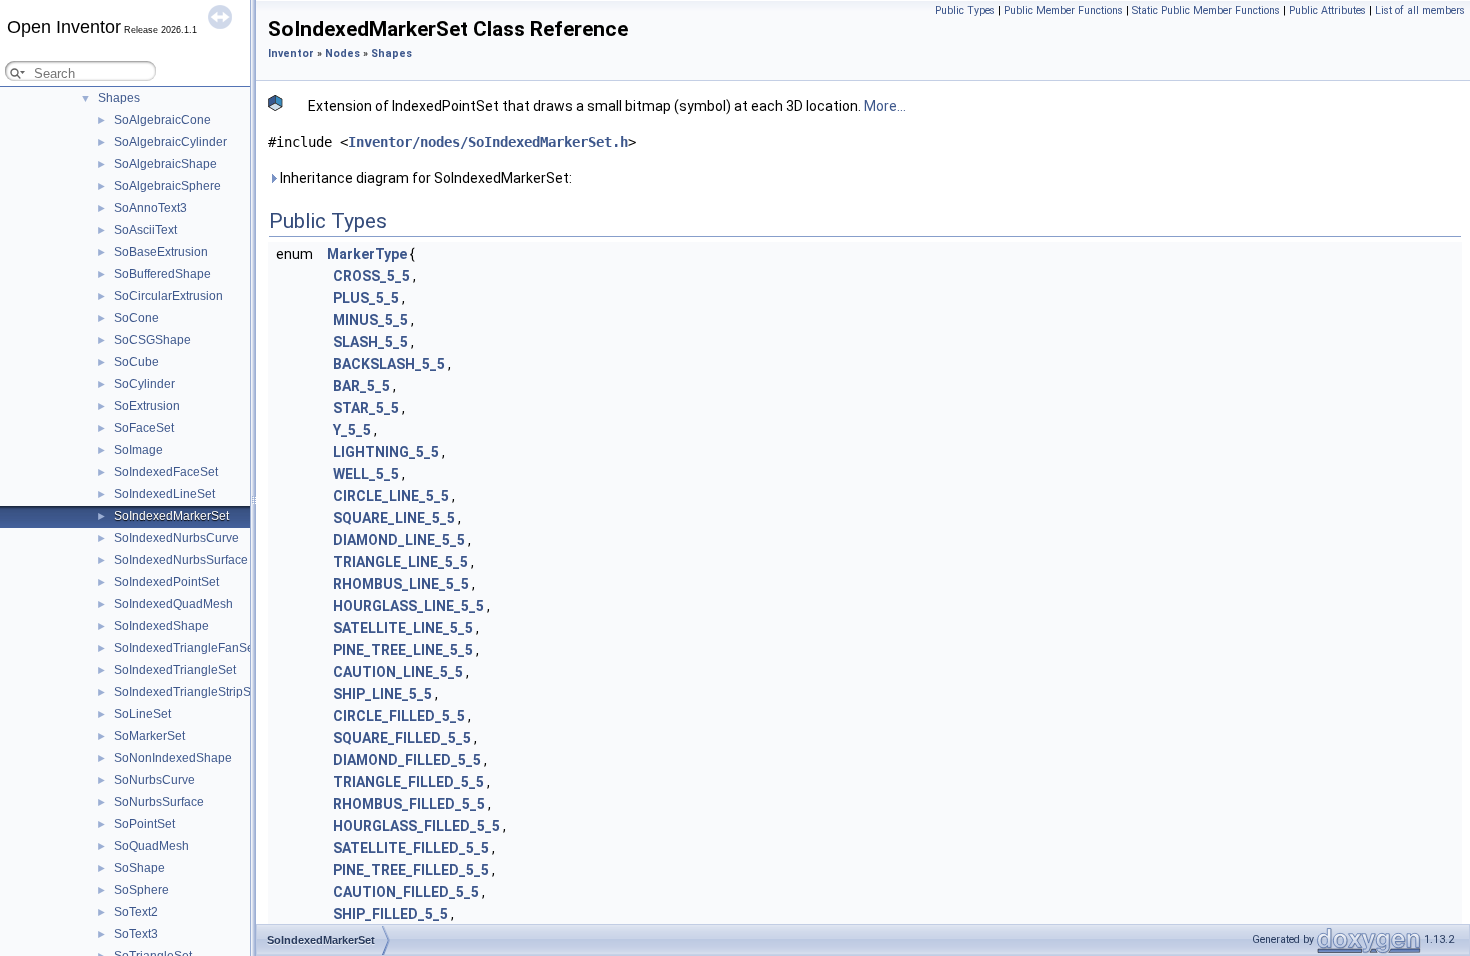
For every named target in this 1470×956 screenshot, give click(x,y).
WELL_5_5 (366, 474)
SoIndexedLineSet (164, 494)
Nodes (342, 53)
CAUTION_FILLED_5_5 (406, 892)
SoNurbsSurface (159, 802)
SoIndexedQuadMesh (173, 604)
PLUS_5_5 (366, 298)
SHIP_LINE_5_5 (382, 694)
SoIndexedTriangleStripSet (187, 692)
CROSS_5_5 (371, 276)
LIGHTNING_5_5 (386, 452)
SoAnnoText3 (150, 208)
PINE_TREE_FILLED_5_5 (411, 870)
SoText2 (136, 912)
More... (885, 106)
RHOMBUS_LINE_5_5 (401, 584)
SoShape (139, 868)
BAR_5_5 (361, 386)
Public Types (965, 10)
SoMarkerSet (149, 736)
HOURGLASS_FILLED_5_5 (416, 826)
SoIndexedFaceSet (166, 472)
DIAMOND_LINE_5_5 (399, 540)
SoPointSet (144, 824)
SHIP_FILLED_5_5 (390, 914)
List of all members (1420, 10)
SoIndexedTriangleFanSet (185, 648)
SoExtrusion (147, 406)
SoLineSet (142, 714)
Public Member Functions (1063, 10)
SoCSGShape (152, 340)
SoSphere (141, 890)
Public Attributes (1327, 10)
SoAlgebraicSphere (167, 186)
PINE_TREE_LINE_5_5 (403, 650)
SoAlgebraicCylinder (170, 142)
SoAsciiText (145, 230)
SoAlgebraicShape (165, 164)
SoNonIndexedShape (173, 758)
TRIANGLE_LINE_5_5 (400, 562)
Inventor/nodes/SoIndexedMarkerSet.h (488, 142)
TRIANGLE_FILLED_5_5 (408, 782)
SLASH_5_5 (370, 342)
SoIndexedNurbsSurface (181, 560)
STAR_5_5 (366, 408)
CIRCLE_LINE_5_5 (391, 496)
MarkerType (367, 254)
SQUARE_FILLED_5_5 (402, 738)
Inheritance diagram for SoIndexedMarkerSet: (424, 178)
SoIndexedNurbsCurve (176, 538)
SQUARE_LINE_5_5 (394, 518)
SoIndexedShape (161, 626)
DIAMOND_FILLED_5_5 (407, 760)
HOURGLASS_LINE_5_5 (408, 606)
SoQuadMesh (151, 846)
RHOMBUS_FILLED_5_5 (409, 804)
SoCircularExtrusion (168, 296)
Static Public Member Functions (1206, 10)
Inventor (291, 53)
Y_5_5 (352, 430)
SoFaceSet (144, 428)
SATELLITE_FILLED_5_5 (411, 848)
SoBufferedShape (162, 274)
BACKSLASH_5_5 (389, 364)
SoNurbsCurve (154, 780)
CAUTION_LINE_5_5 (398, 672)
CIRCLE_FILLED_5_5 (399, 716)
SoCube (136, 362)
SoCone (136, 318)
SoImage (138, 450)
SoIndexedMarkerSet (171, 516)
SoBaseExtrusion (161, 252)
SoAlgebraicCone (162, 120)
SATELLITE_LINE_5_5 (403, 628)
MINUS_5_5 (370, 320)
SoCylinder (144, 384)
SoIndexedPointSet (166, 582)
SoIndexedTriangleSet (175, 670)
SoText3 (136, 934)
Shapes (119, 98)
